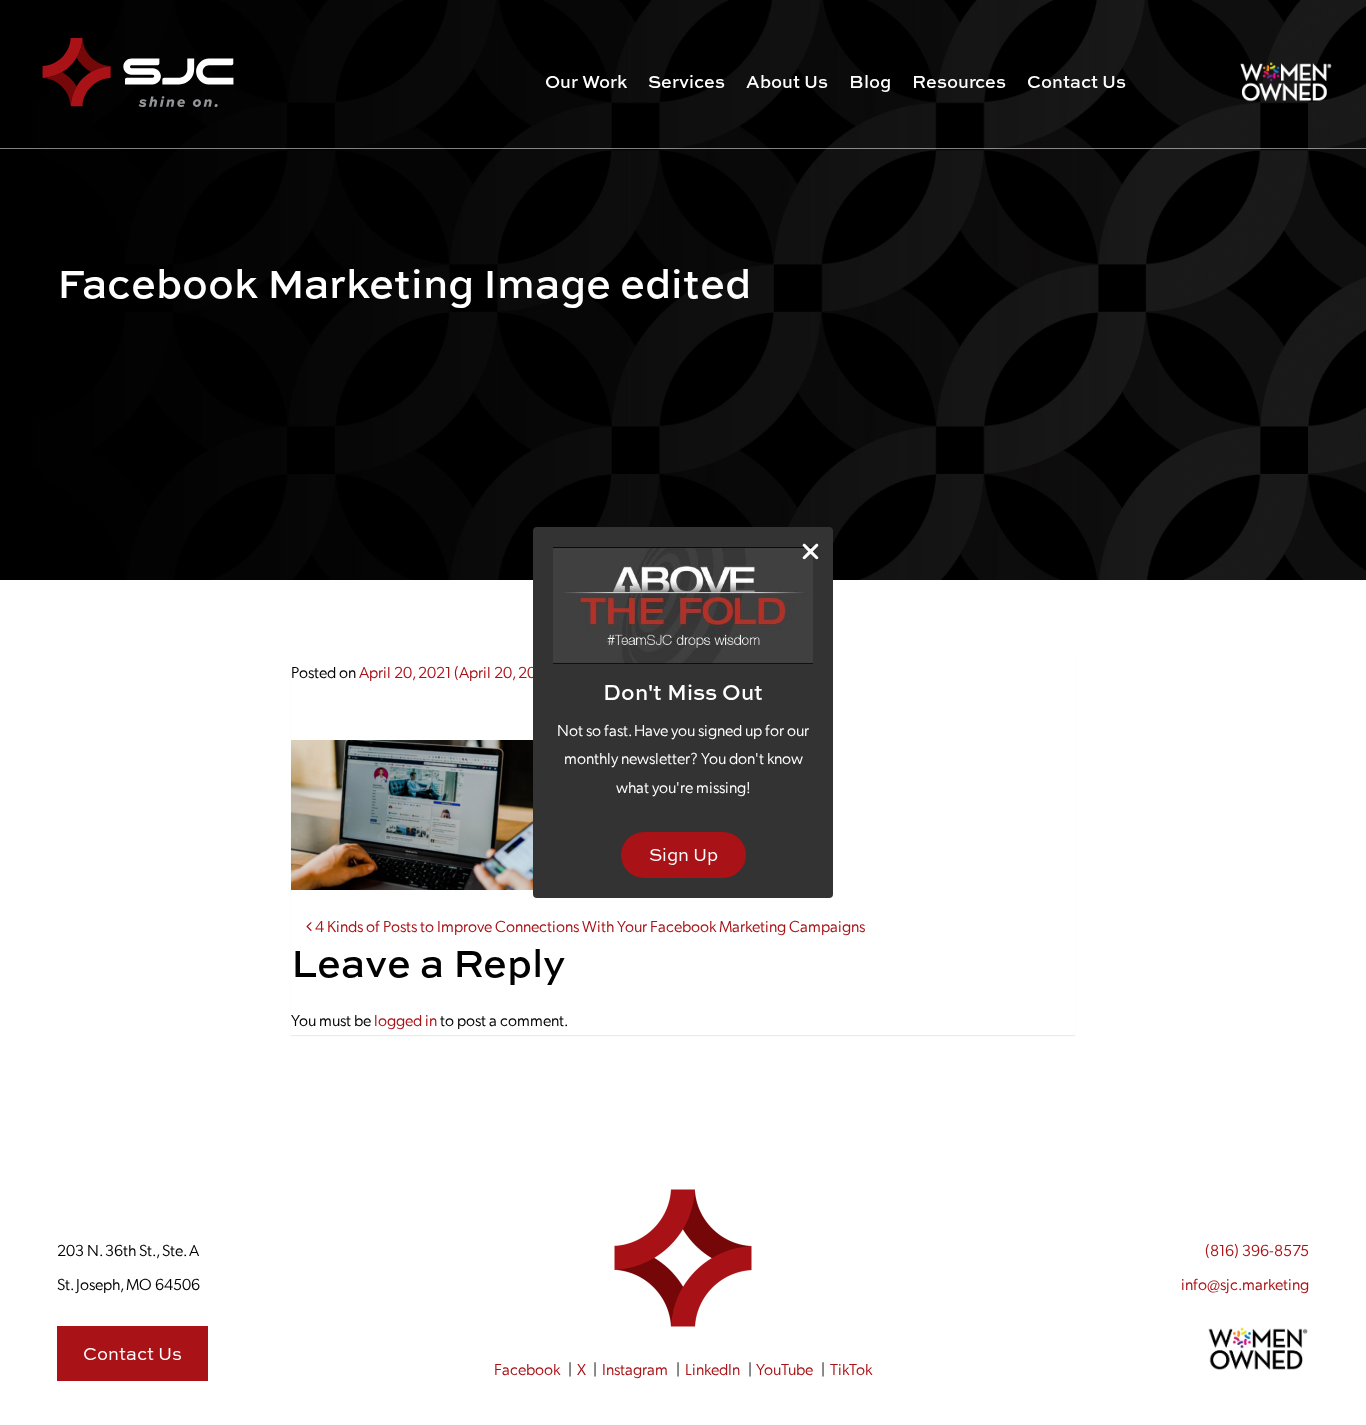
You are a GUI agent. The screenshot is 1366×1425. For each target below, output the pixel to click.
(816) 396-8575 (1257, 1249)
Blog (870, 81)
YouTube (784, 1368)
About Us (787, 81)
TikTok (851, 1368)
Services (686, 81)
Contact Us (1076, 81)
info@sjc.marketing (1245, 1283)
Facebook (527, 1368)
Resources (959, 81)
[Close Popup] (810, 550)
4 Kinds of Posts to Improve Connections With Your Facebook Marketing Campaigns (588, 925)
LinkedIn (712, 1368)
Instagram (635, 1368)
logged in (405, 1019)
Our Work (586, 81)
